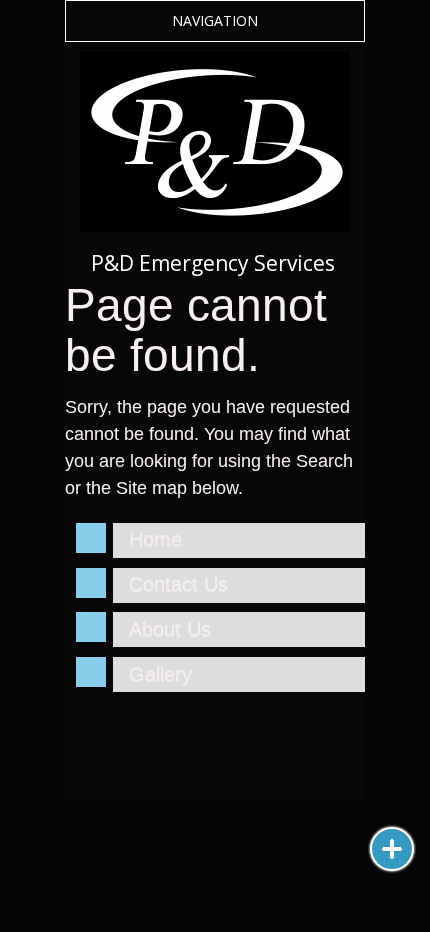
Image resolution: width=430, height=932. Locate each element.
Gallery (160, 674)
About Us (170, 629)
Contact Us (178, 584)
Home (155, 539)
